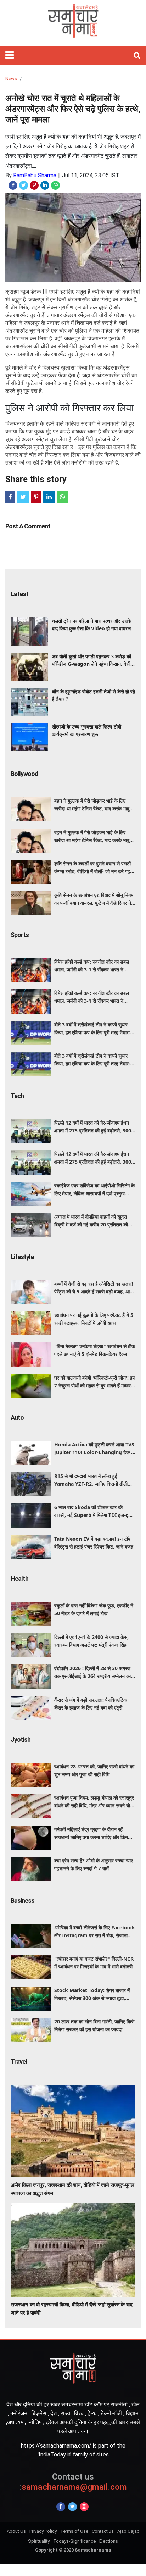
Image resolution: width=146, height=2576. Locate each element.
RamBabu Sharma (35, 175)
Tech (17, 1096)
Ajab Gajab (128, 2531)
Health (19, 1578)
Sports (20, 935)
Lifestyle (22, 1257)
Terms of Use (74, 2531)
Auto (17, 1417)
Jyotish (21, 1740)
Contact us (103, 2531)
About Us (16, 2531)
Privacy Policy (43, 2531)
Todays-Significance (74, 2541)
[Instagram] (84, 2507)
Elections (109, 2541)
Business (23, 1901)
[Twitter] (72, 2507)
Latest (19, 594)
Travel (19, 2062)
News (11, 79)
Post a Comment (28, 526)
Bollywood (24, 774)
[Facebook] (61, 2507)
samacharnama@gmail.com (73, 2482)
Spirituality (39, 2541)
